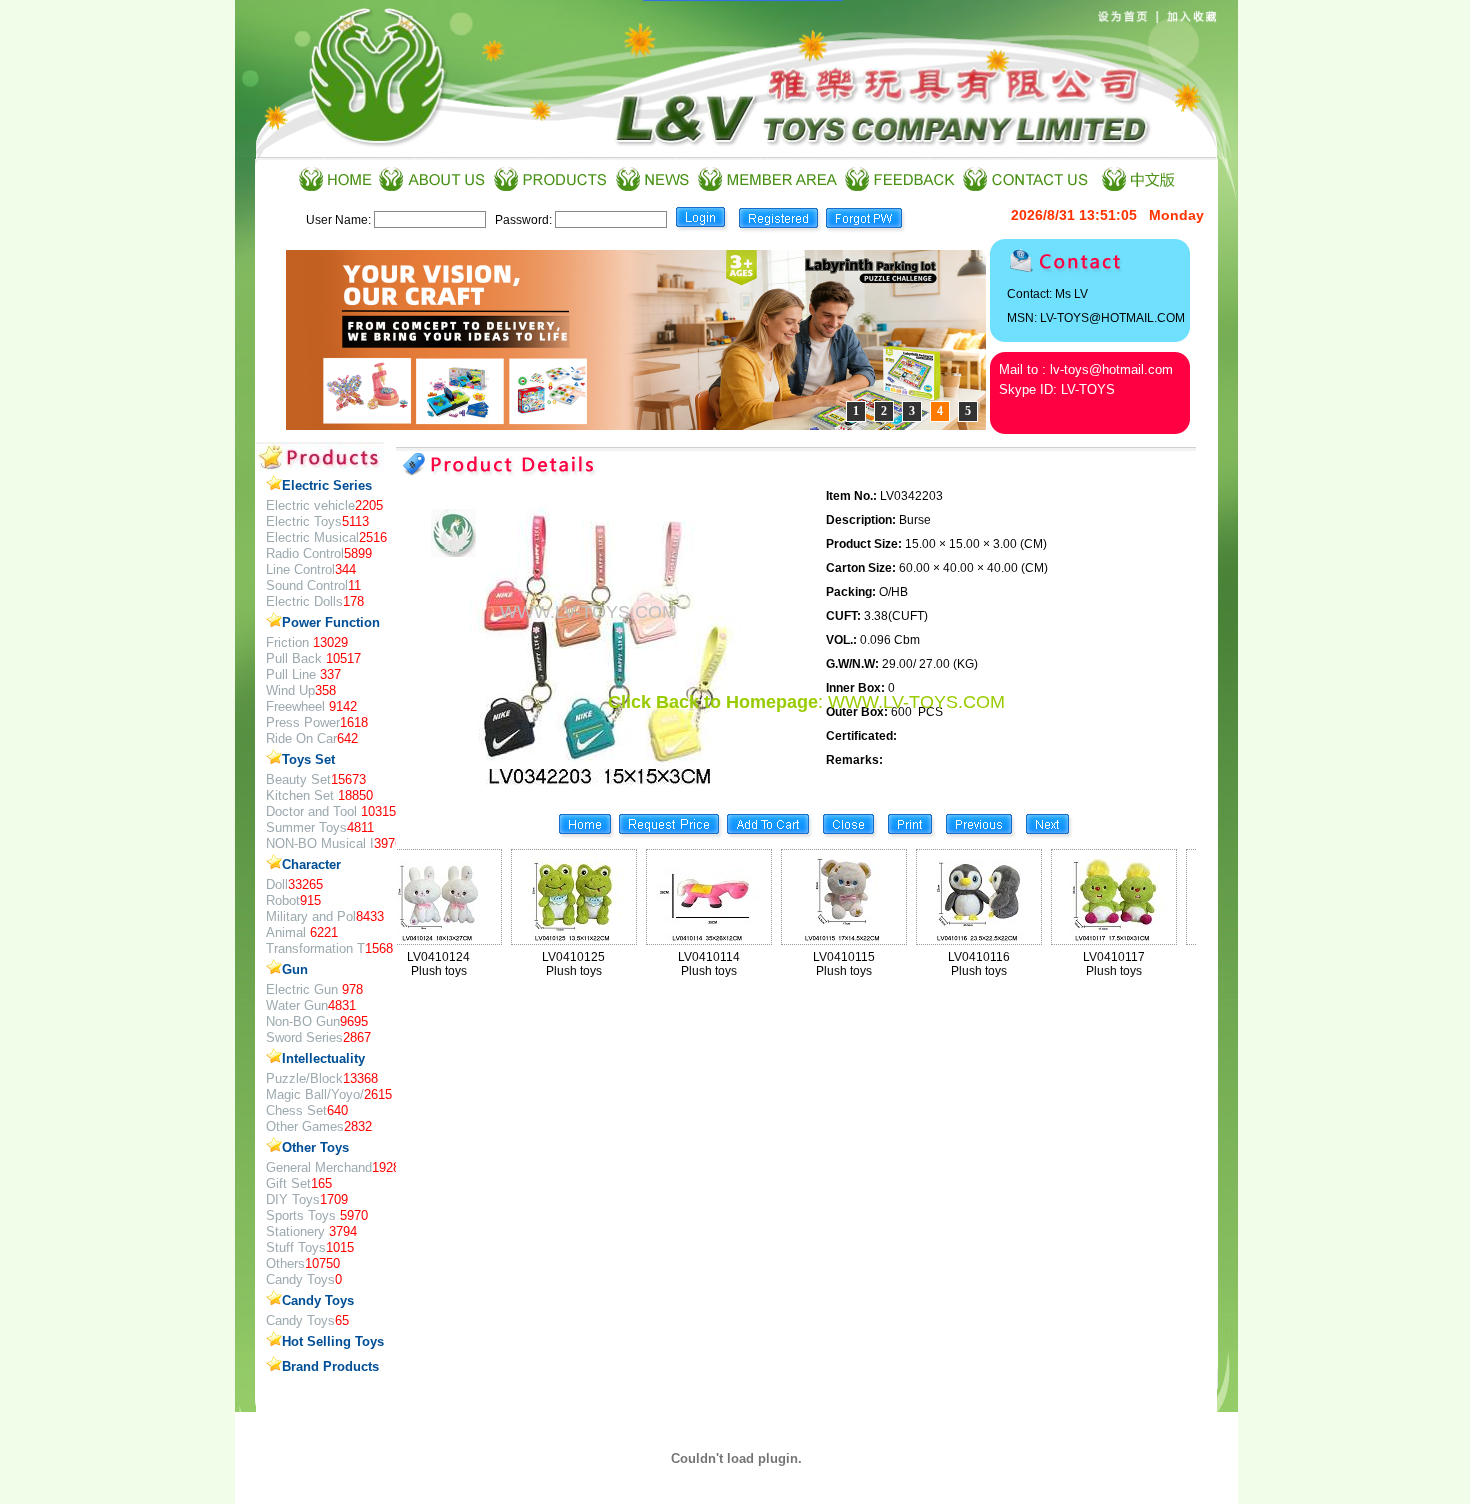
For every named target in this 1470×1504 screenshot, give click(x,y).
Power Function (331, 622)
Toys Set (308, 759)
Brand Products (330, 1366)
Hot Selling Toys (333, 1341)
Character (311, 864)
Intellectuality (323, 1058)
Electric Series (327, 485)
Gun (295, 969)
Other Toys (315, 1147)
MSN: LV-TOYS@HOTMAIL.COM (1096, 318)
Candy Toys (318, 1300)
